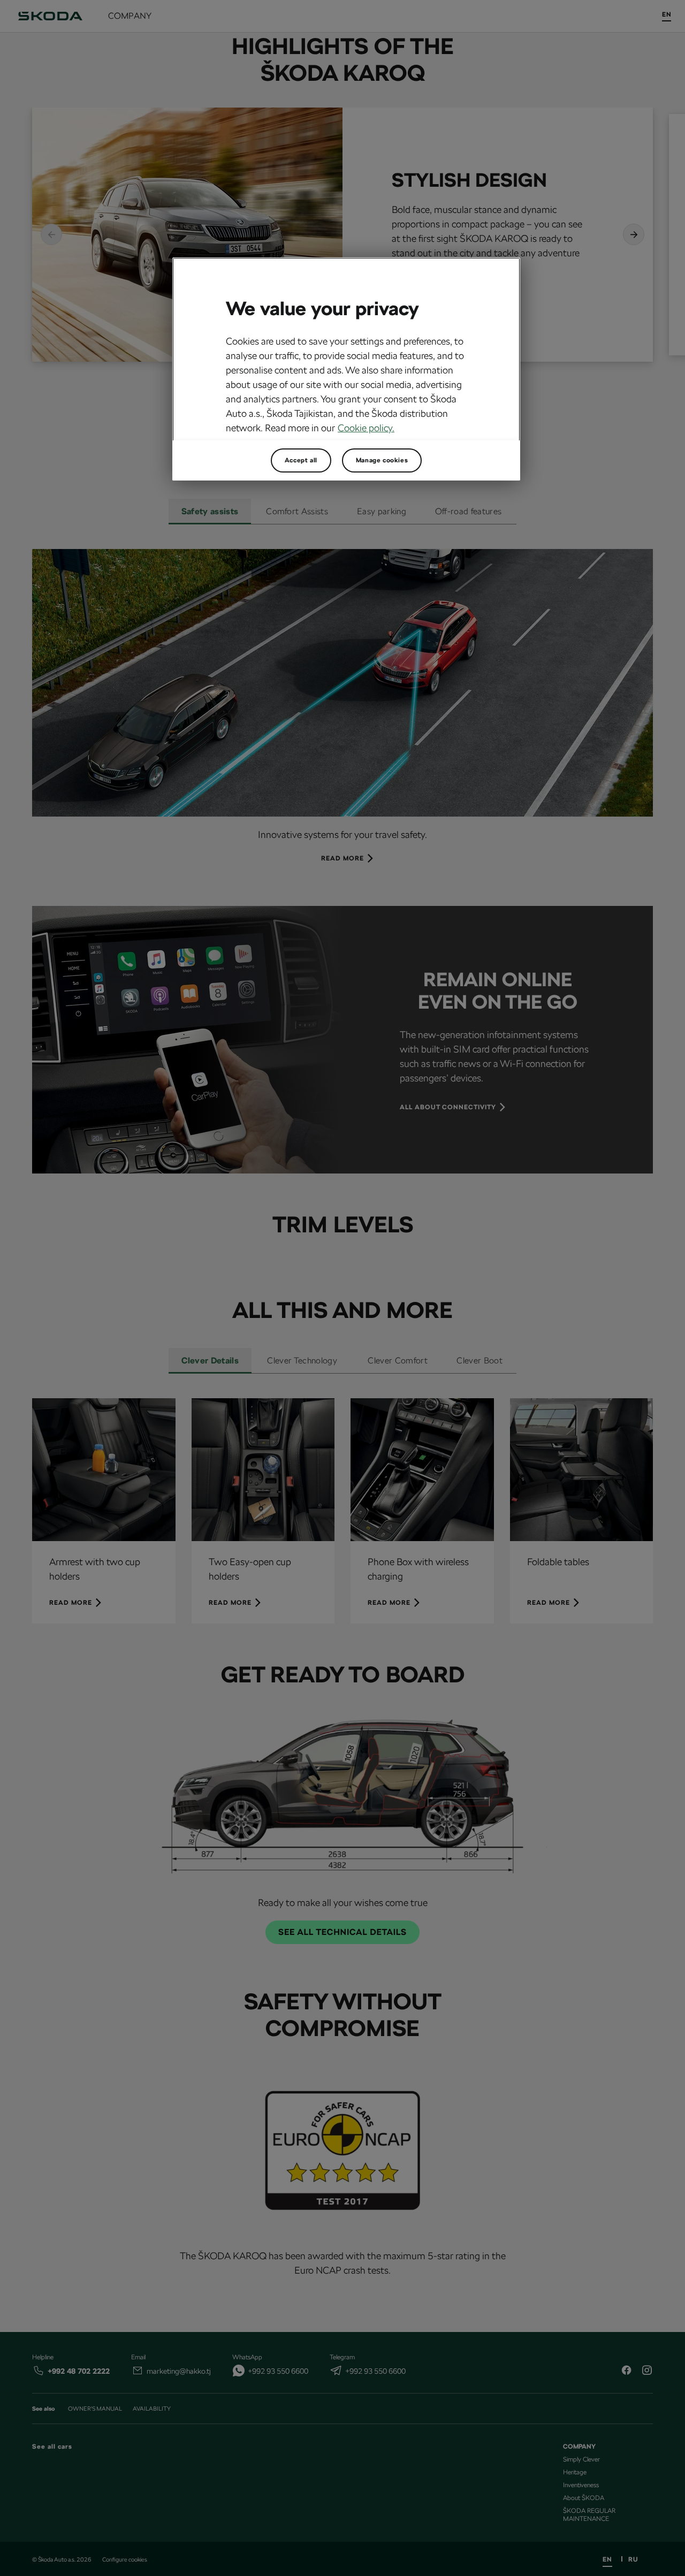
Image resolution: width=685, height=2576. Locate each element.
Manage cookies (382, 460)
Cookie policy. (366, 428)
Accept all (301, 460)
